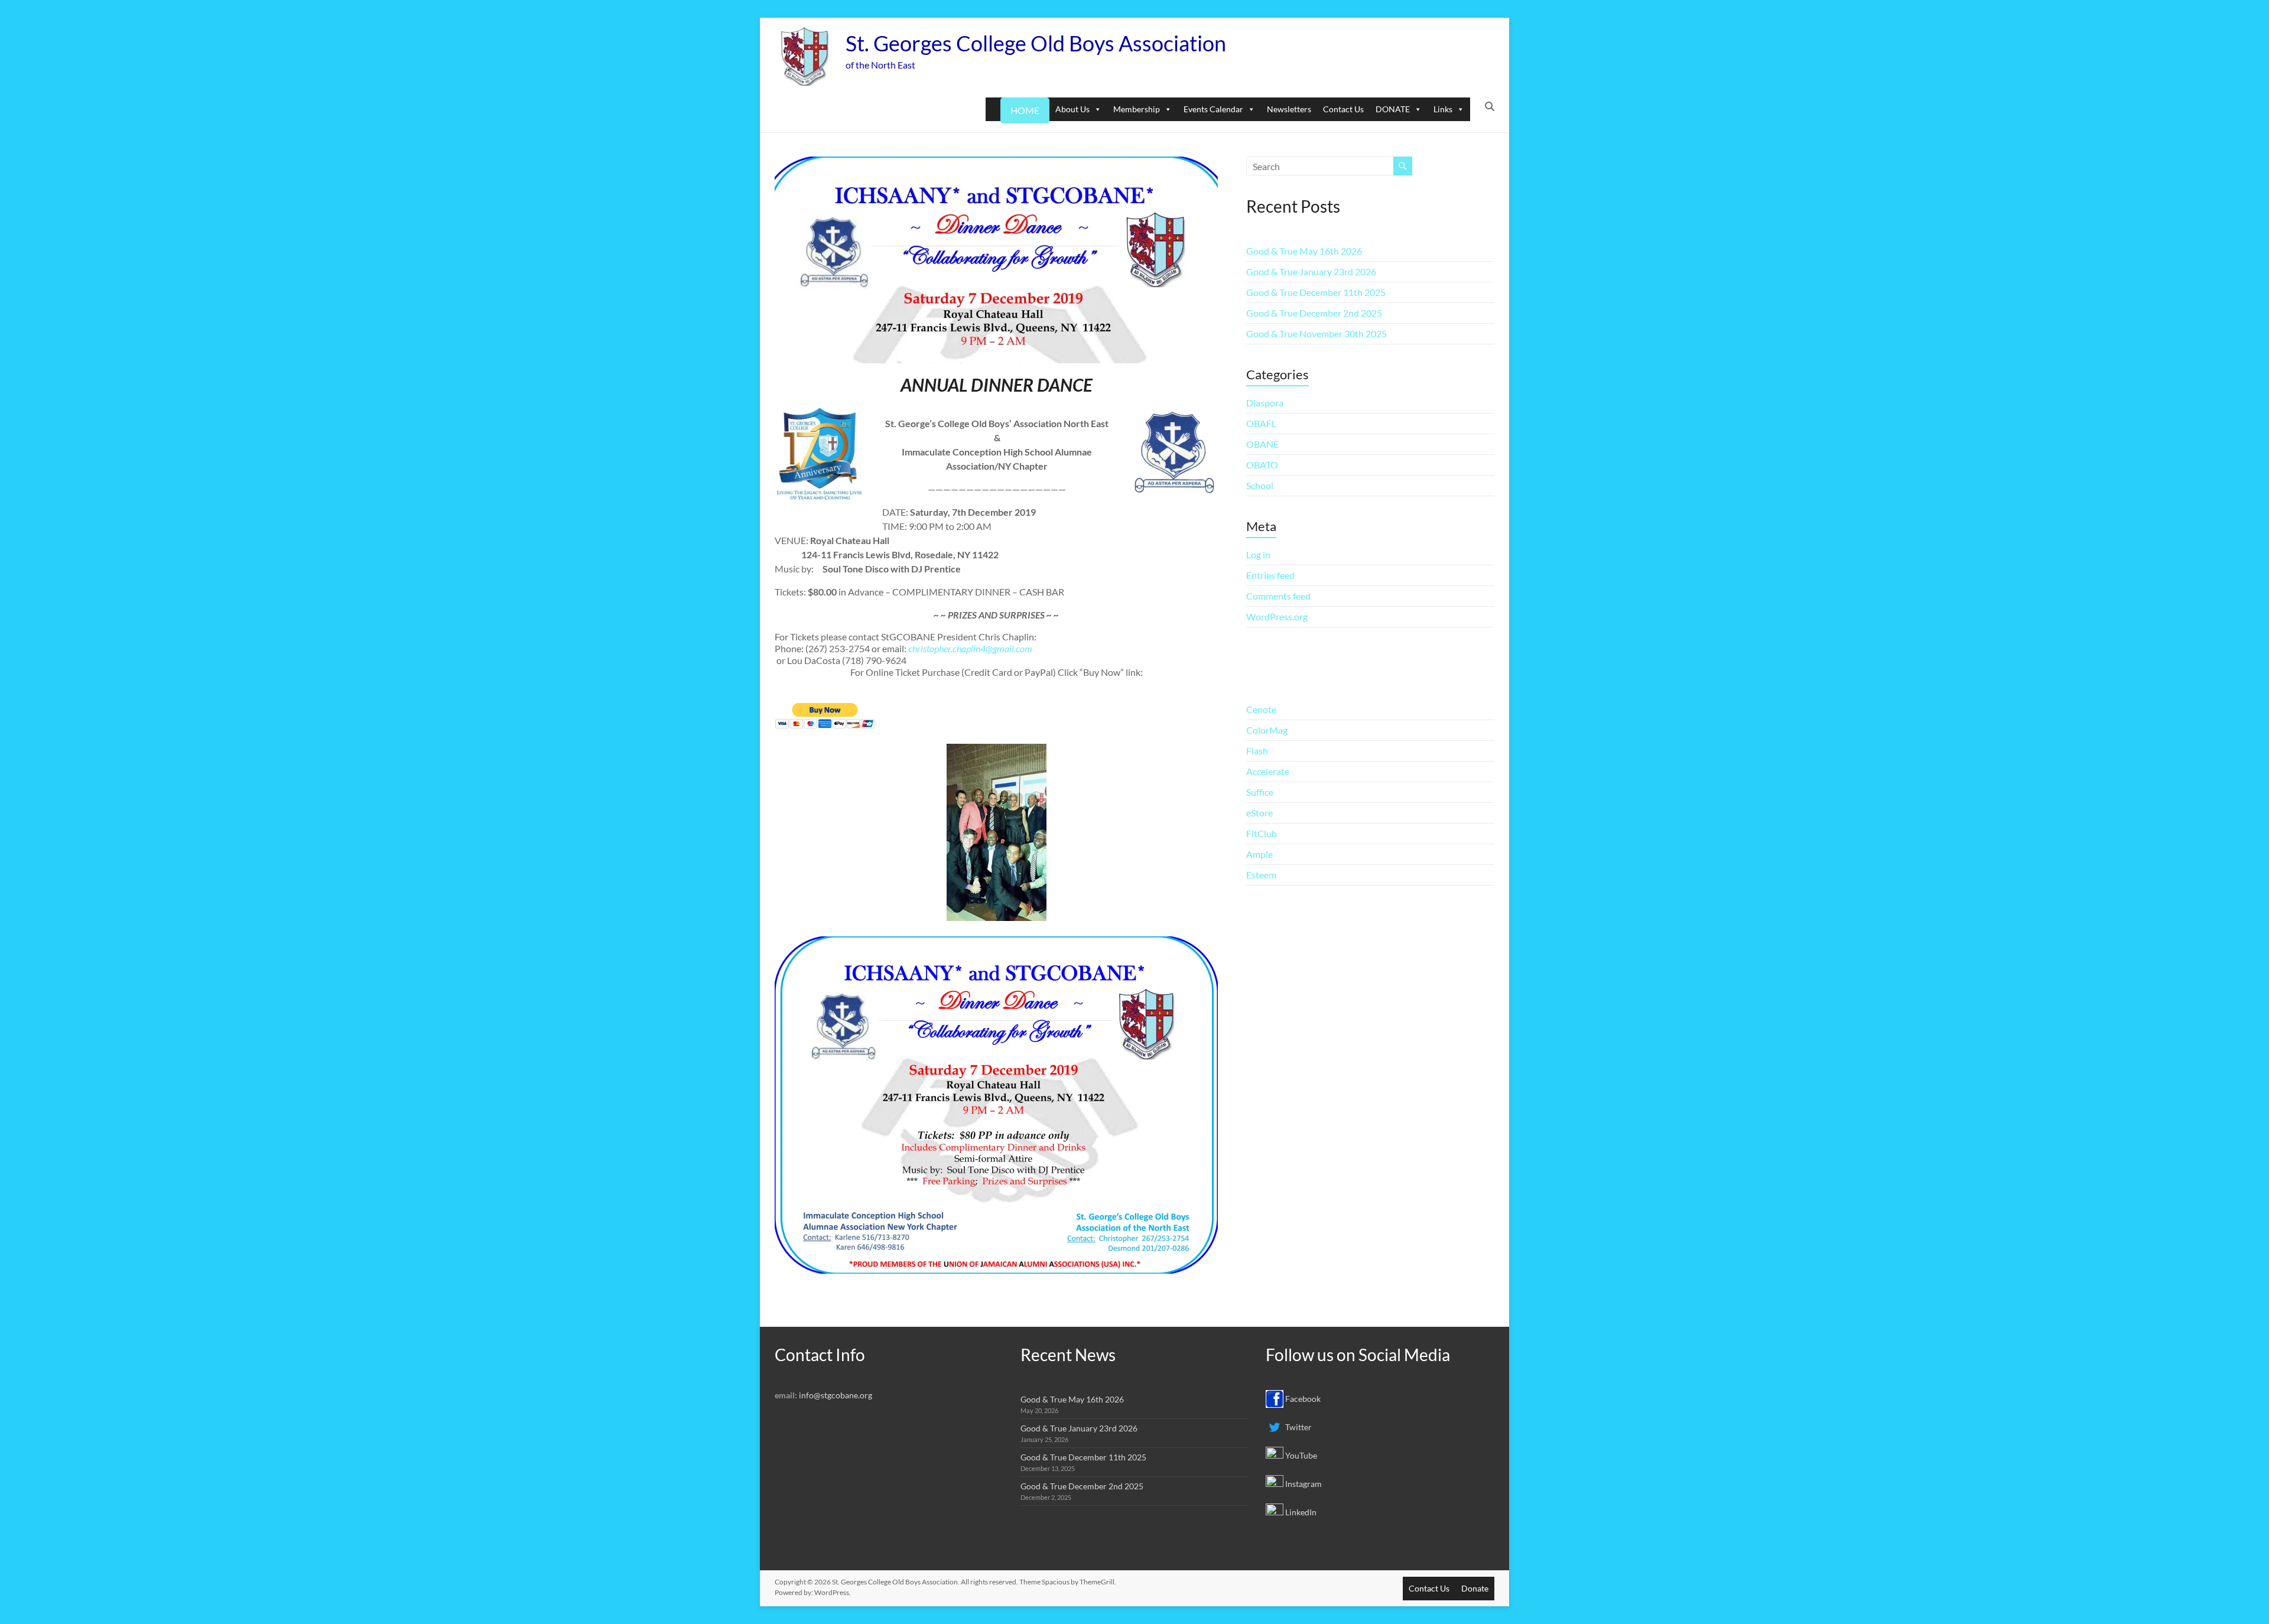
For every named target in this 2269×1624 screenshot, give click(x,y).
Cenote (1261, 709)
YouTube (1300, 1455)
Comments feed (1278, 596)
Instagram (1303, 1484)
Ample (1259, 854)
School (1260, 485)
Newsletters (1289, 109)
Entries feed (1270, 575)
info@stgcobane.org (836, 1395)
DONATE (1393, 109)
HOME (1025, 110)
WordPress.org (1277, 616)
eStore (1259, 813)
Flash (1257, 751)
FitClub (1262, 833)
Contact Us (1343, 109)
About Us (1072, 109)
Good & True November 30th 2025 (1316, 333)
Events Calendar (1213, 109)
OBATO (1262, 465)
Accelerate (1268, 771)
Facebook (1302, 1399)
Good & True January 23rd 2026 (1311, 271)
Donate (1475, 1588)
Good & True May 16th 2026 (1304, 251)
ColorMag (1267, 730)
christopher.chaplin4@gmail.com (970, 648)
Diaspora (1265, 403)
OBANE (1262, 444)
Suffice (1260, 792)
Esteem (1261, 875)
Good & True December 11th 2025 (1316, 292)
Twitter (1298, 1427)
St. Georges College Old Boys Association (1036, 43)
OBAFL (1261, 423)
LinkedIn (1300, 1512)
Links (1443, 109)
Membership (1137, 109)
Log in (1258, 554)
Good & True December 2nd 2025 (1314, 313)
